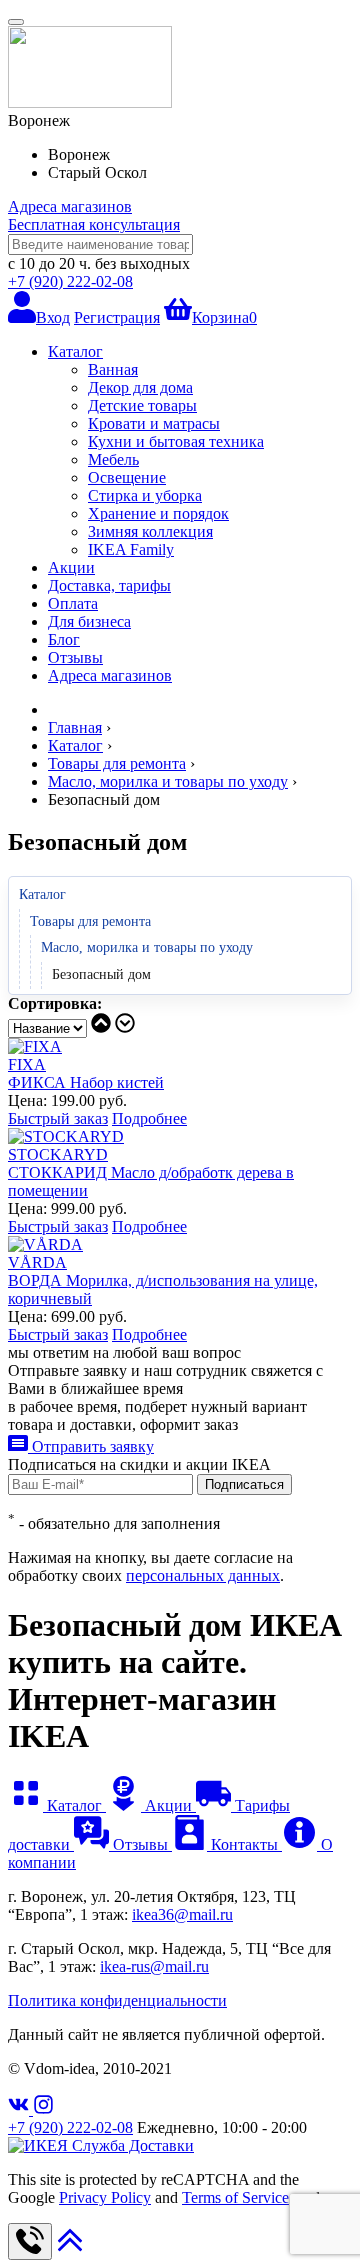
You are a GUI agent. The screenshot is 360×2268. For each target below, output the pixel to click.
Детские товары (142, 405)
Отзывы (75, 657)
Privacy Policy (105, 2197)
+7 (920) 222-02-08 (70, 281)
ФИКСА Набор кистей (86, 1082)
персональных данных (203, 1575)
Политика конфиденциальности (117, 2000)
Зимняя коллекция (150, 531)
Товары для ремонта (90, 921)
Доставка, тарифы (109, 585)
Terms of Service (235, 2197)
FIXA (27, 1064)
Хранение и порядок (158, 513)
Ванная (113, 369)
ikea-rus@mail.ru (154, 1966)
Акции (71, 567)
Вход (53, 317)
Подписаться (244, 1484)
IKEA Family (131, 549)
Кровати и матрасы (154, 423)
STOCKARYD (58, 1154)
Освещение (127, 477)
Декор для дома (140, 387)
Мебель (113, 459)
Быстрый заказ (58, 1118)
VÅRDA (37, 1262)
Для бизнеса (89, 621)
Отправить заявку (91, 1446)
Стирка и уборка (145, 495)
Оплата (73, 603)
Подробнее (149, 1118)
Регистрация (117, 317)
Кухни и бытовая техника (176, 441)
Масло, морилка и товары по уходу (147, 947)
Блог (64, 639)
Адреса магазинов (70, 206)
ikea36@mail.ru (182, 1914)
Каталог (75, 351)
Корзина (224, 317)
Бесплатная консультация (94, 224)
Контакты (244, 1844)
